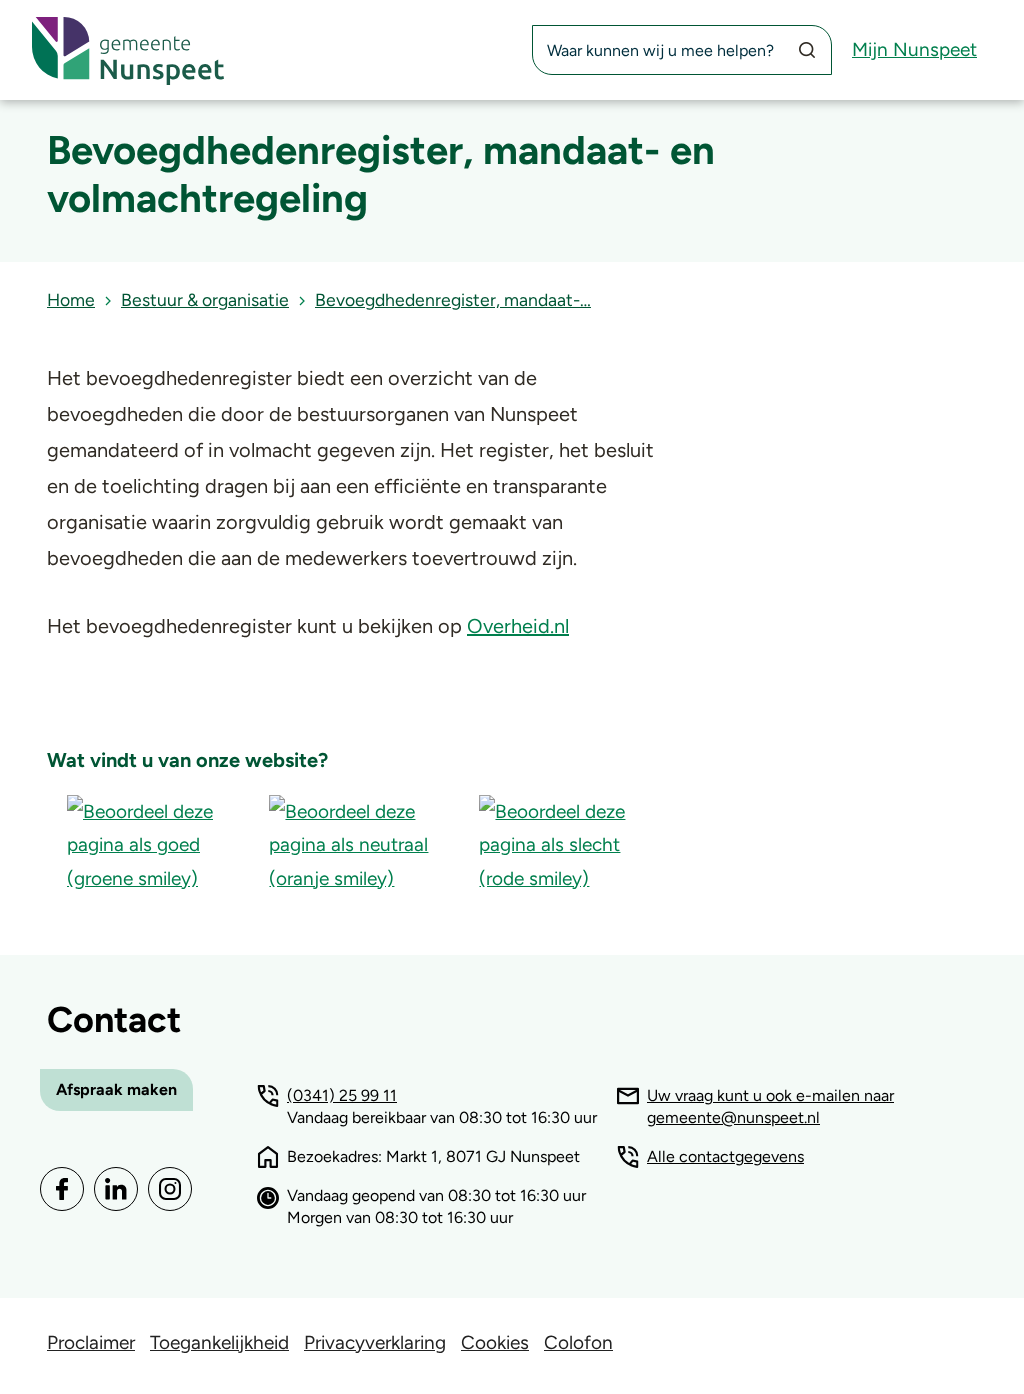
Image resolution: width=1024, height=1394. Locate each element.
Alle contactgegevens (725, 1156)
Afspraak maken (116, 1089)
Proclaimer (91, 1342)
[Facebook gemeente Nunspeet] (62, 1189)
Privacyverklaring (375, 1342)
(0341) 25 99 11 (342, 1095)
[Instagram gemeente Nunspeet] (170, 1189)
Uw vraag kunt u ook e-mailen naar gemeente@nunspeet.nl (770, 1107)
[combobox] (682, 50)
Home (71, 299)
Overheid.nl (518, 626)
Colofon (578, 1342)
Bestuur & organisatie (205, 299)
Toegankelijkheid (219, 1342)
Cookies (495, 1342)
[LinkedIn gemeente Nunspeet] (116, 1189)
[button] (148, 843)
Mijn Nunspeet (914, 49)
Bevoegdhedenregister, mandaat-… (453, 299)
